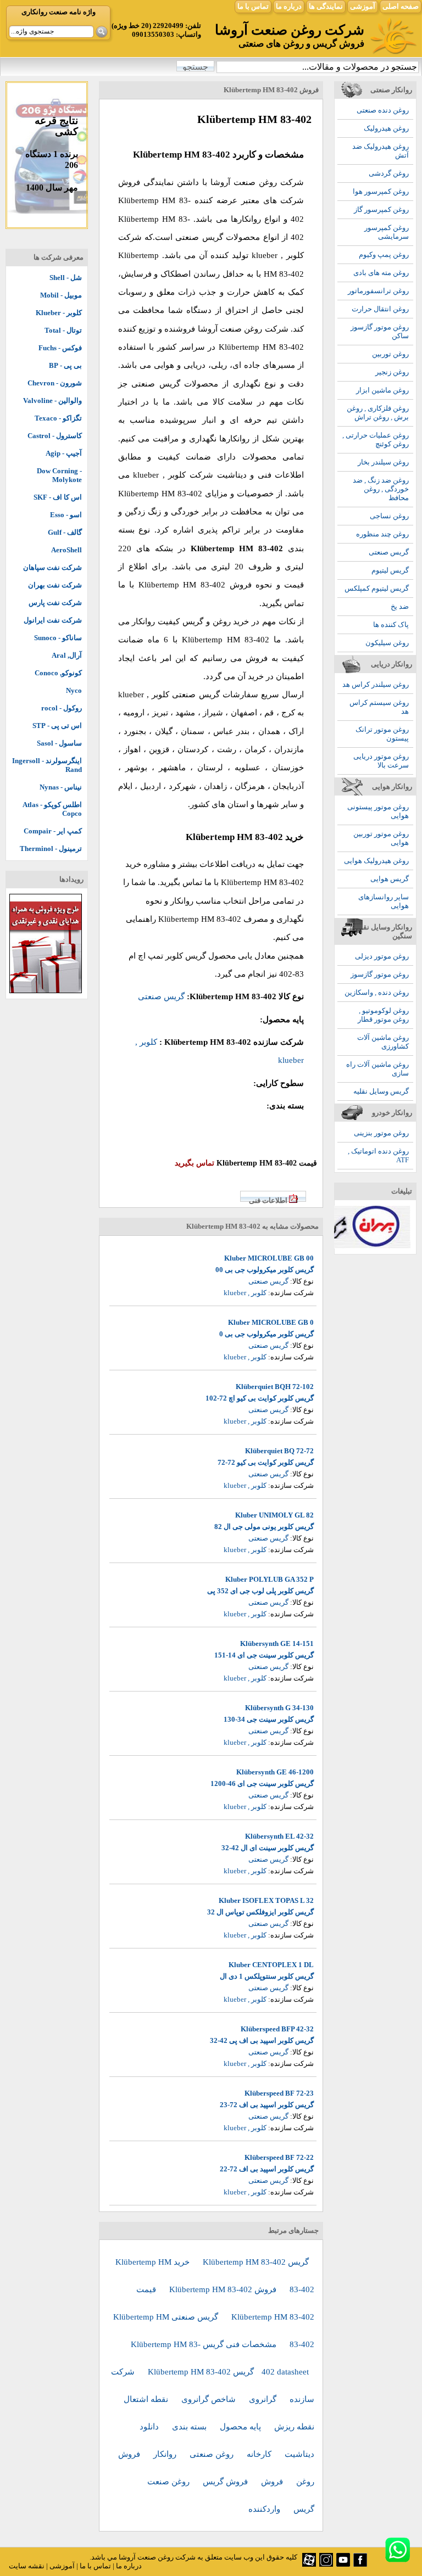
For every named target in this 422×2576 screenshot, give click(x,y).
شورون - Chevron (55, 383)
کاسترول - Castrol (55, 436)
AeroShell (66, 550)
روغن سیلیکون (387, 643)
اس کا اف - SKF (58, 497)
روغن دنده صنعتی (383, 110)
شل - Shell (66, 278)
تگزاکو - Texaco (58, 418)
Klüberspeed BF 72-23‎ (279, 2093)
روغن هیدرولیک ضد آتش (381, 151)
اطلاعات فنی (268, 1200)
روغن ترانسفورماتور (378, 291)
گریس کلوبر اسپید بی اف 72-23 (267, 2105)
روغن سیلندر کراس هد (376, 684)
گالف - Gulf (65, 532)
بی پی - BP (65, 365)
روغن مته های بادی (381, 273)
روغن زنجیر (392, 372)
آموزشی (363, 6)
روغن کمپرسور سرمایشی (387, 232)
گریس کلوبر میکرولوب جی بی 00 (265, 1270)
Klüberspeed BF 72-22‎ (279, 2157)
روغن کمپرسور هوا (381, 191)
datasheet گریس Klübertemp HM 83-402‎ (228, 2372)
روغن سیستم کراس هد (379, 707)
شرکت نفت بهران (55, 585)
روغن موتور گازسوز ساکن (380, 331)
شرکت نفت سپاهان (52, 567)
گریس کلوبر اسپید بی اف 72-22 (267, 2169)
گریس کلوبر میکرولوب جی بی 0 (266, 1334)
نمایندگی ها (326, 6)
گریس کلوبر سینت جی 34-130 (269, 1719)
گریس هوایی (390, 879)
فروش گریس (226, 2482)
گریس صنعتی (389, 552)
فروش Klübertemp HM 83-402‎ (224, 2289)
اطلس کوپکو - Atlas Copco (52, 809)
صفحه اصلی (401, 6)
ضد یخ (400, 606)
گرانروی (264, 2399)
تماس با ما (253, 6)
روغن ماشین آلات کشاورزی (383, 1042)
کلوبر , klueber (245, 1293)
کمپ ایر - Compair (53, 831)
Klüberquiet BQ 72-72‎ (279, 1451)
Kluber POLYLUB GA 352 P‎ (270, 1579)
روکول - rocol (62, 708)
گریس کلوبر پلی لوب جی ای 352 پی (260, 1591)
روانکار (166, 2454)
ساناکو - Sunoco (58, 638)
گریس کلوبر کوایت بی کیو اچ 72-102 (260, 1398)
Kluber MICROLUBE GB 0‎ (271, 1322)
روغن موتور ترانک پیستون (382, 734)
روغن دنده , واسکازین (377, 992)
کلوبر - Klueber (59, 313)
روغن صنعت (170, 2482)
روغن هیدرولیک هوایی (376, 861)
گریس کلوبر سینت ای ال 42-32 (268, 1848)
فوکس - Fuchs (60, 348)
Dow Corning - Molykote (59, 475)
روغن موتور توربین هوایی (381, 838)
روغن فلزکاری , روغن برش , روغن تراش (378, 413)
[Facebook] (360, 2564)
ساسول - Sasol (59, 743)
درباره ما (289, 6)
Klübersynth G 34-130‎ (279, 1708)
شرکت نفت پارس (55, 603)
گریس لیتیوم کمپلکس (377, 588)
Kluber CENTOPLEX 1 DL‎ (271, 1965)
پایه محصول (241, 2427)
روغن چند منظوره (382, 534)
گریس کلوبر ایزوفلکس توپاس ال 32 (260, 1912)
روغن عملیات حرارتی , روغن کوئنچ (376, 439)
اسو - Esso (66, 515)
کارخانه (260, 2454)
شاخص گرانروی (210, 2399)
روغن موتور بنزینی (381, 1133)
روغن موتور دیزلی (382, 956)
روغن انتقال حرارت (380, 309)
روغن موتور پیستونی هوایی (378, 811)
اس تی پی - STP (57, 726)
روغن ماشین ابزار (382, 390)
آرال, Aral (67, 655)
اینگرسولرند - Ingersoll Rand (47, 765)
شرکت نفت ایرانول (53, 620)
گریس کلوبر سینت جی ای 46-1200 (262, 1783)
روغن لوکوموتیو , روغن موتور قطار (383, 1015)
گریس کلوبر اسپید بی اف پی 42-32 (262, 2040)
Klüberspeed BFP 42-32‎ (277, 2029)
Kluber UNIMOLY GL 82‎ (274, 1515)
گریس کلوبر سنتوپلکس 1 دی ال (267, 1976)
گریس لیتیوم (390, 570)
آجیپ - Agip (64, 453)
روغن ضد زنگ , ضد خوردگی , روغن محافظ (381, 489)
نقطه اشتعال (147, 2399)
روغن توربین (390, 354)
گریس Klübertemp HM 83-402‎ (256, 2262)
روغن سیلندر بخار (383, 462)
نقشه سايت (27, 2566)
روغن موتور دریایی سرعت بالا (381, 761)
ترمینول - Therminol (51, 849)
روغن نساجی (389, 516)
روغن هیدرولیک (386, 128)
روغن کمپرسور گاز (381, 209)
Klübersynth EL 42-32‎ (279, 1836)
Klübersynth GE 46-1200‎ (275, 1772)
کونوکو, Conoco (58, 673)
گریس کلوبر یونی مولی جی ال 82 (264, 1527)
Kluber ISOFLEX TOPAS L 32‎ (266, 1900)
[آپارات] (309, 2564)
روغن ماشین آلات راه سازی (377, 1069)
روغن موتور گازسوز (380, 974)
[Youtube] (343, 2564)
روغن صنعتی (213, 2454)
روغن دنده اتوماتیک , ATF (378, 1155)
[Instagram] (326, 2564)
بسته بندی (190, 2427)
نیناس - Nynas (61, 787)
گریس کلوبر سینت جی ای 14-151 (264, 1655)
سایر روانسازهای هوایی (384, 901)
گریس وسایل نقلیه (381, 1091)
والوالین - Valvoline (52, 401)
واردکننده (265, 2509)
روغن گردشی (389, 173)
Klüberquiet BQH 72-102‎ (275, 1387)
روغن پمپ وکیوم (384, 254)
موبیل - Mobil (61, 295)
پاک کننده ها (391, 625)
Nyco (74, 690)
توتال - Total (63, 330)
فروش (273, 2482)
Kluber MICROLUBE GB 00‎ (269, 1258)
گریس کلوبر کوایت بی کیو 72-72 (266, 1462)
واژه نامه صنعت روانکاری (59, 12)
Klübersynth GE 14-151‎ (277, 1643)
